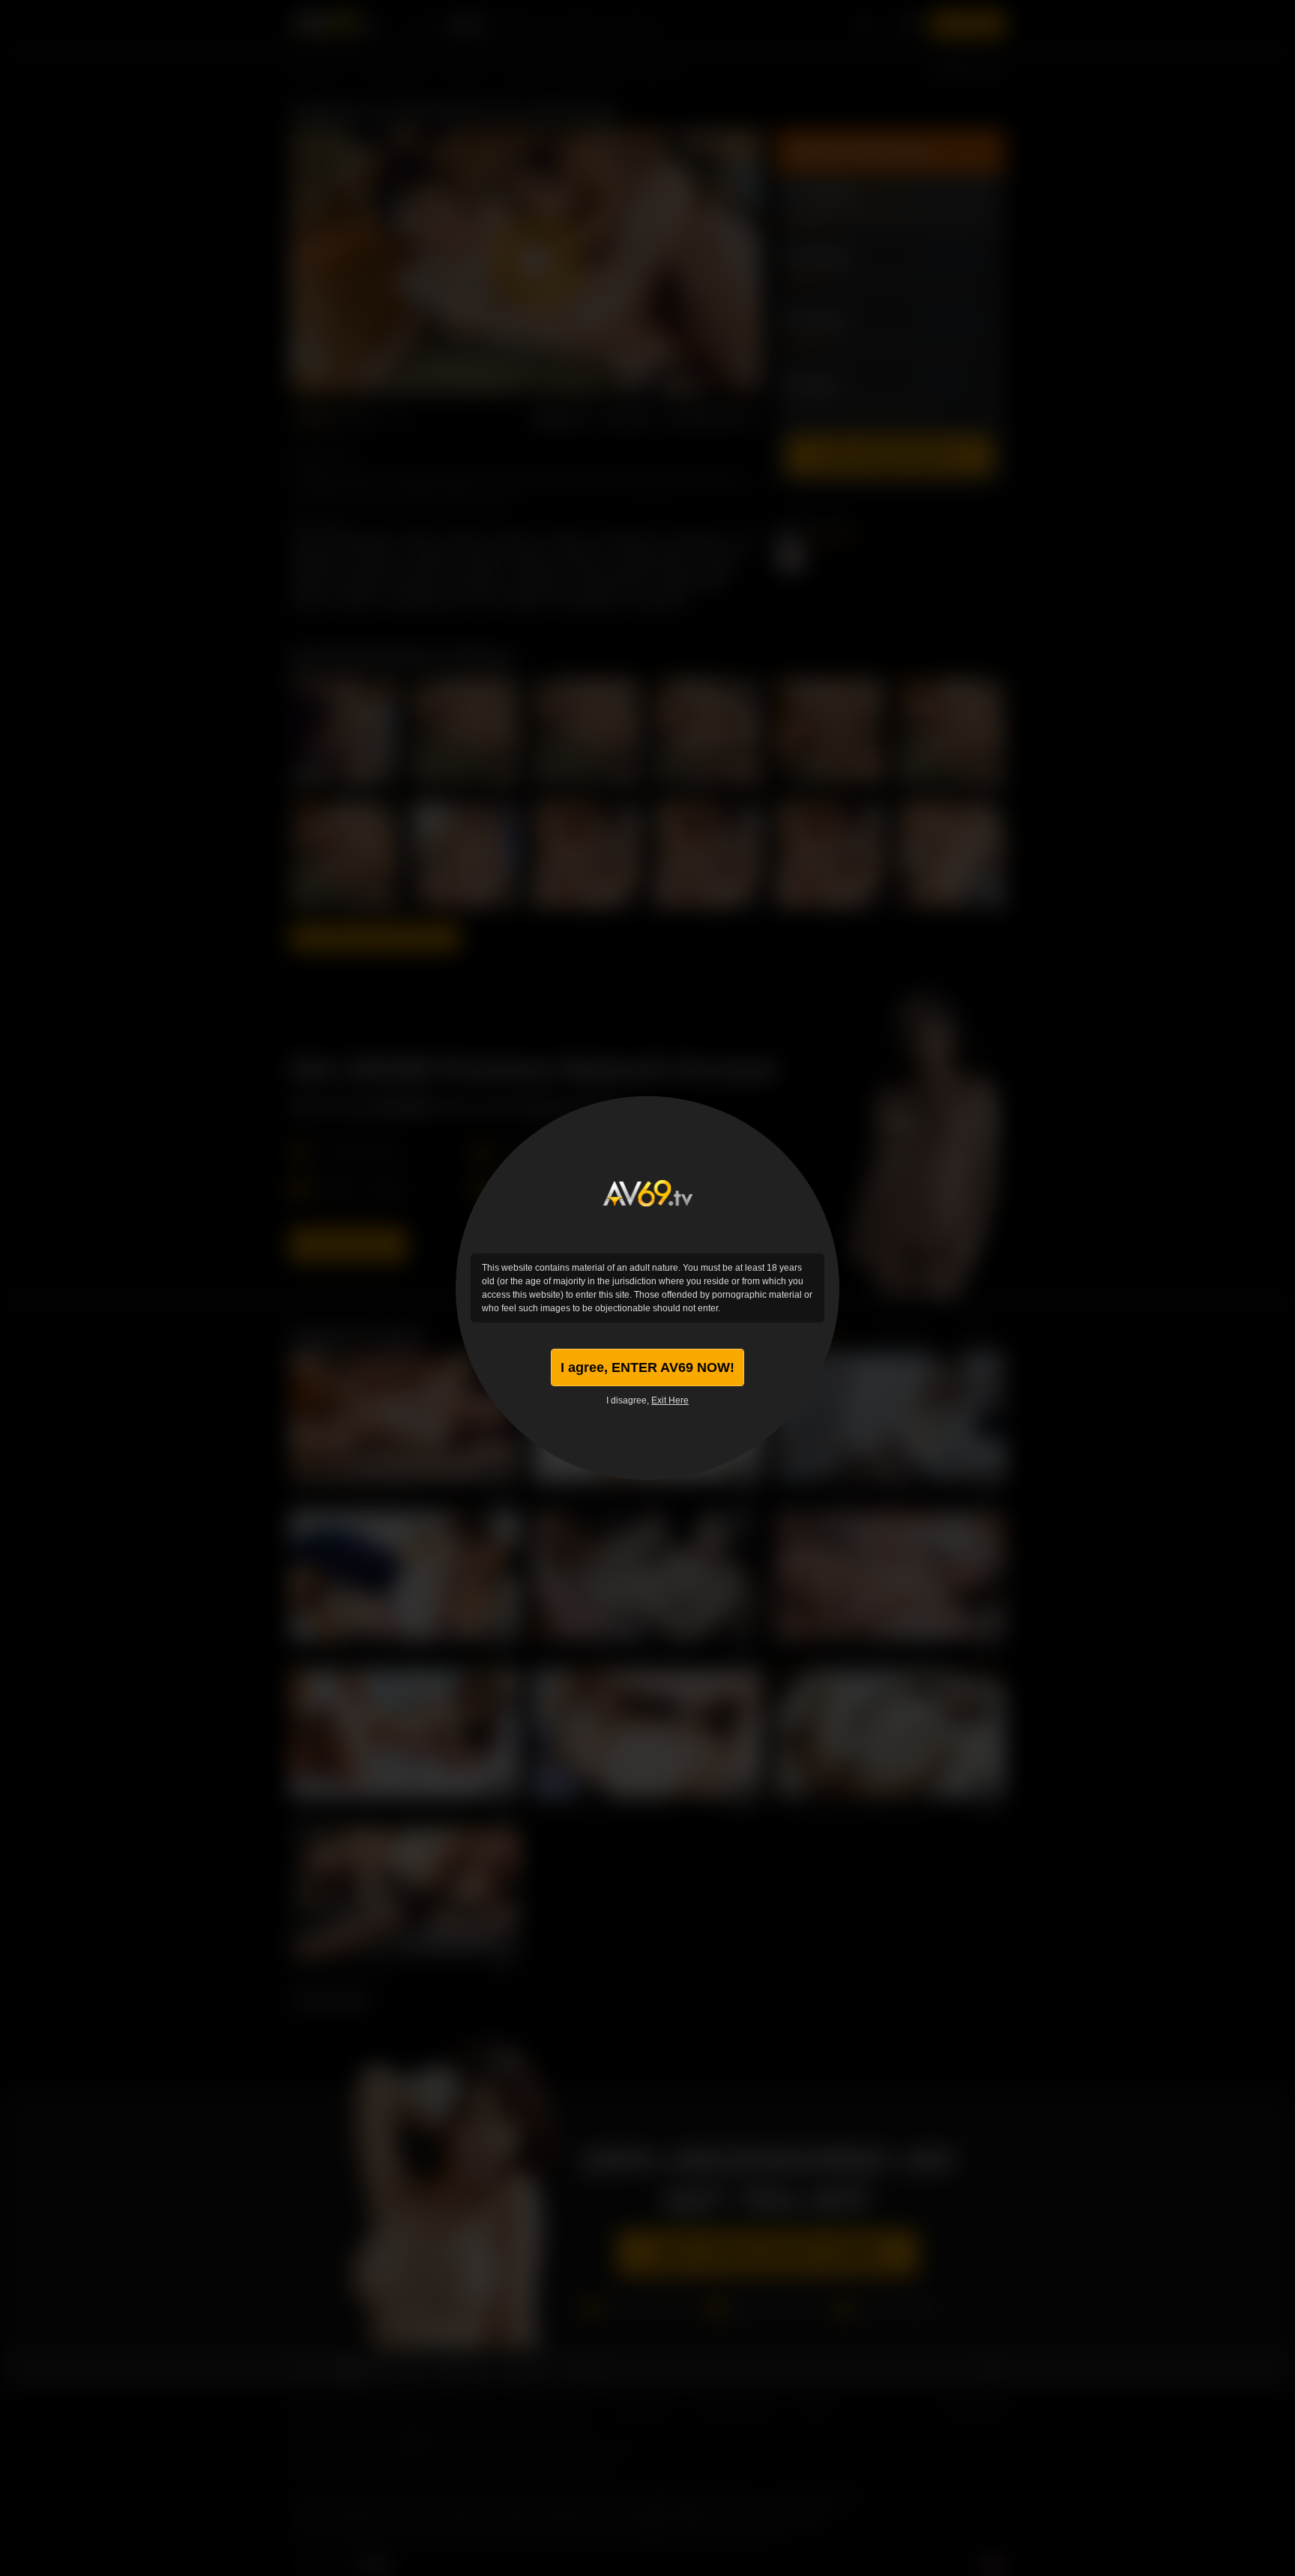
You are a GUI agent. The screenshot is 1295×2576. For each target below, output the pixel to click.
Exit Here (670, 1400)
